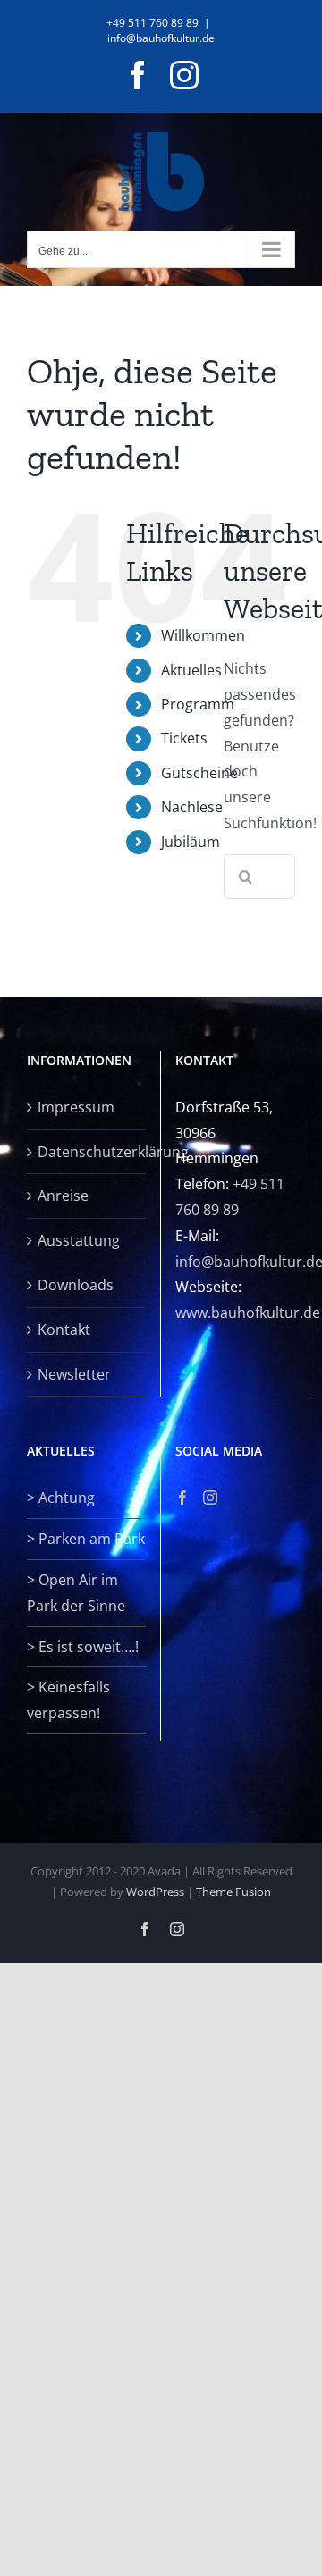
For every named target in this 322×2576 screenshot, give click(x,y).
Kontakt (64, 1330)
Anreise (63, 1196)
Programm (198, 704)
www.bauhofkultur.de (248, 1313)
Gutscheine (199, 773)
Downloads (76, 1285)
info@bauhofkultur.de (161, 38)
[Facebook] (182, 1498)
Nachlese (192, 807)
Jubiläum (191, 842)
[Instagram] (210, 1498)
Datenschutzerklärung (87, 1152)
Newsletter (74, 1374)
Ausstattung (79, 1240)
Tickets (184, 738)
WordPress (155, 1892)
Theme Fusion (233, 1892)
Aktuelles (191, 670)
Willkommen (203, 635)
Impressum (76, 1107)
